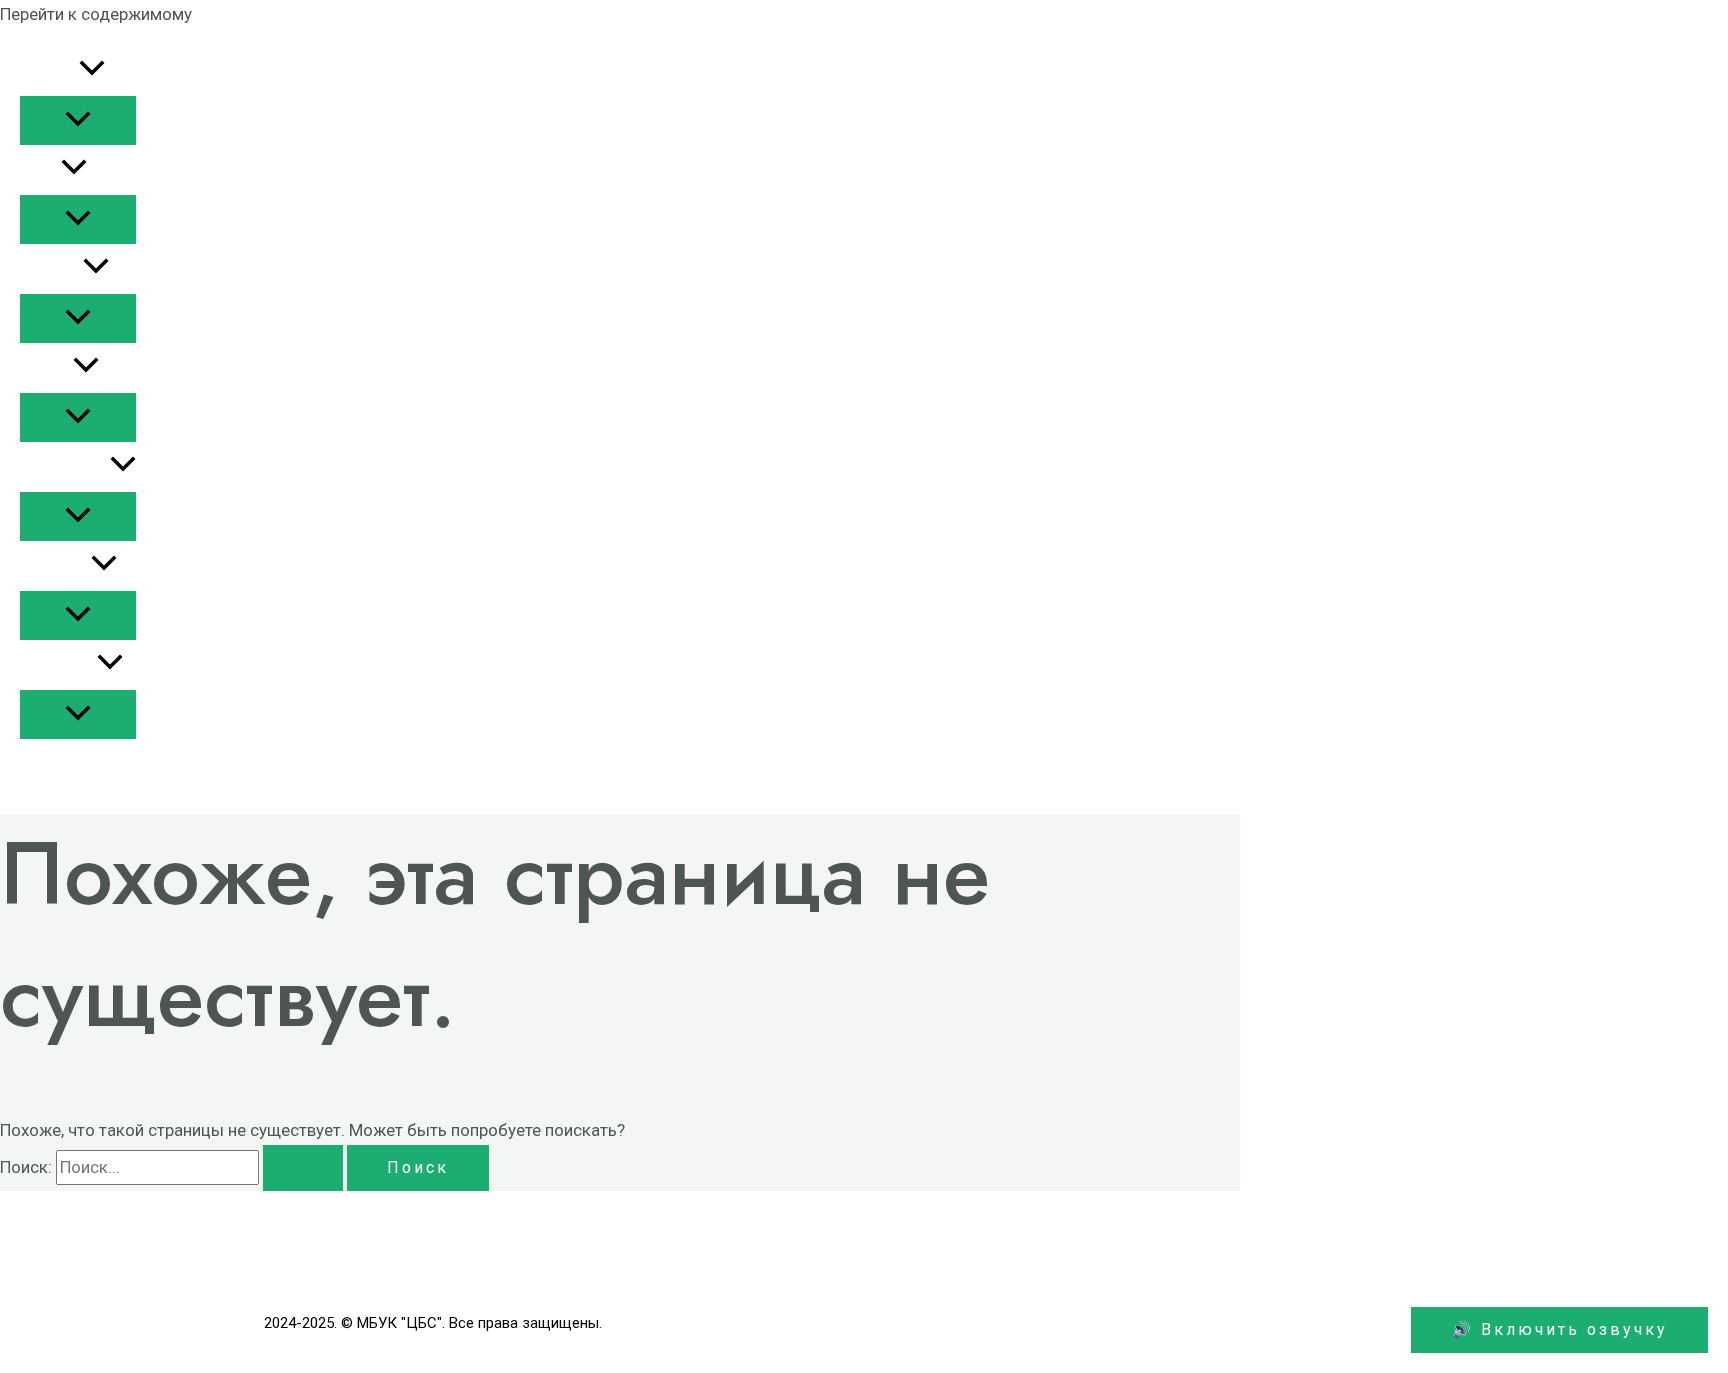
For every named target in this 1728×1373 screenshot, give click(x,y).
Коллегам (55, 566)
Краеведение (65, 467)
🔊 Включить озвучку (1559, 1329)
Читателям (58, 665)
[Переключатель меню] (78, 120)
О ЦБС (40, 170)
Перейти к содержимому (96, 14)
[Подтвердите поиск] (303, 1168)
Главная (49, 71)
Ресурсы (51, 269)
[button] (92, 71)
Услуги (46, 368)
